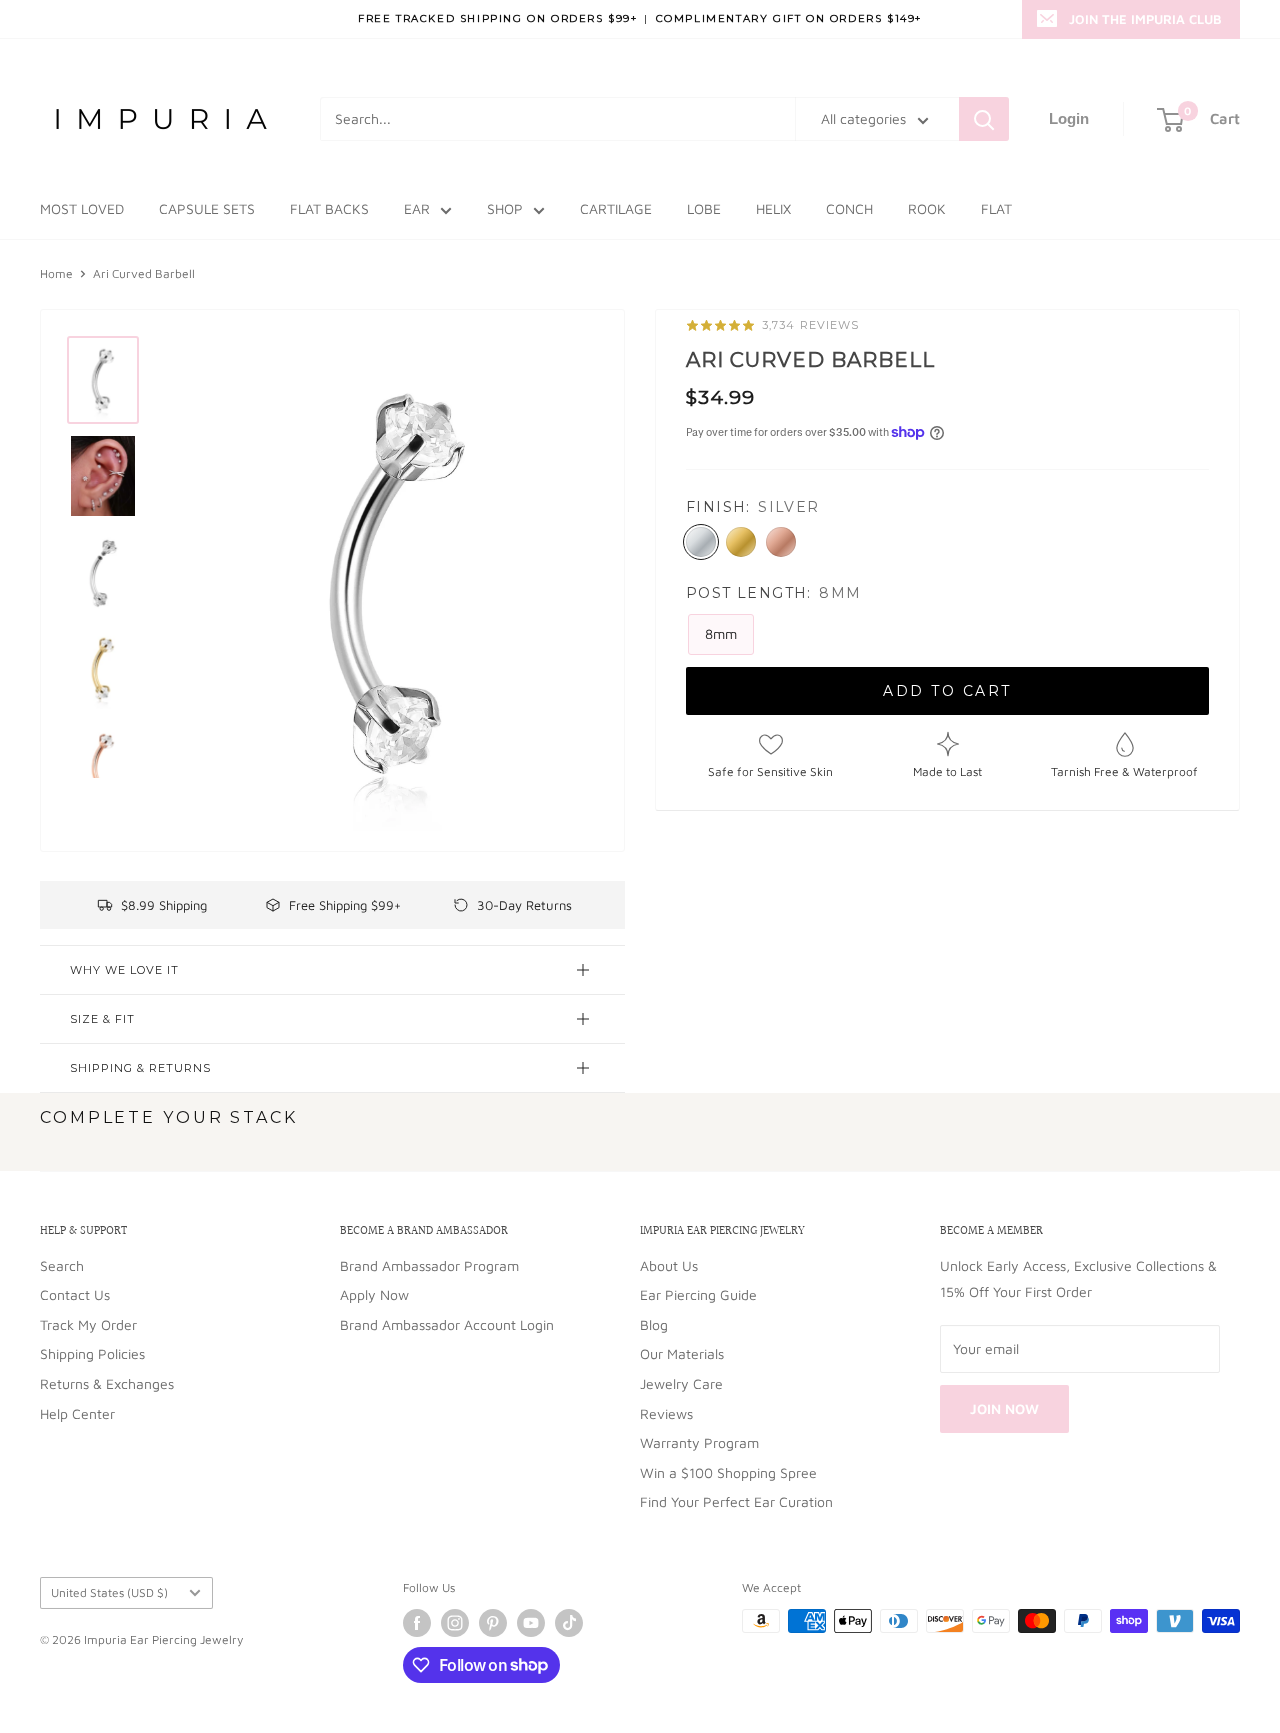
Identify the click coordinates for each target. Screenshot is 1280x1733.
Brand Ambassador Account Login (447, 1324)
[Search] (984, 119)
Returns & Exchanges (107, 1383)
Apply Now (374, 1294)
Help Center (77, 1413)
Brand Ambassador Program (429, 1265)
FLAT (996, 208)
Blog (654, 1324)
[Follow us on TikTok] (569, 1623)
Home (56, 273)
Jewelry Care (681, 1383)
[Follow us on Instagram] (455, 1623)
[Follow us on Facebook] (417, 1623)
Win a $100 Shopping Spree (728, 1472)
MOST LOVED (82, 208)
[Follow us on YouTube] (531, 1623)
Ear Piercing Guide (698, 1294)
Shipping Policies (92, 1353)
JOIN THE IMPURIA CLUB (1145, 19)
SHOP (505, 208)
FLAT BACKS (329, 208)
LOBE (704, 208)
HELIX (773, 208)
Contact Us (75, 1294)
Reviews (666, 1413)
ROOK (927, 208)
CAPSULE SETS (207, 208)
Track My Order (88, 1324)
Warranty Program (699, 1442)
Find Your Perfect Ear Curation (736, 1501)
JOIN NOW (1004, 1408)
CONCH (849, 208)
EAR (417, 208)
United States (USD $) (109, 1592)
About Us (669, 1265)
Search (62, 1265)
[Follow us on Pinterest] (493, 1623)
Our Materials (682, 1353)
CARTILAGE (616, 208)
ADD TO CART (947, 692)
